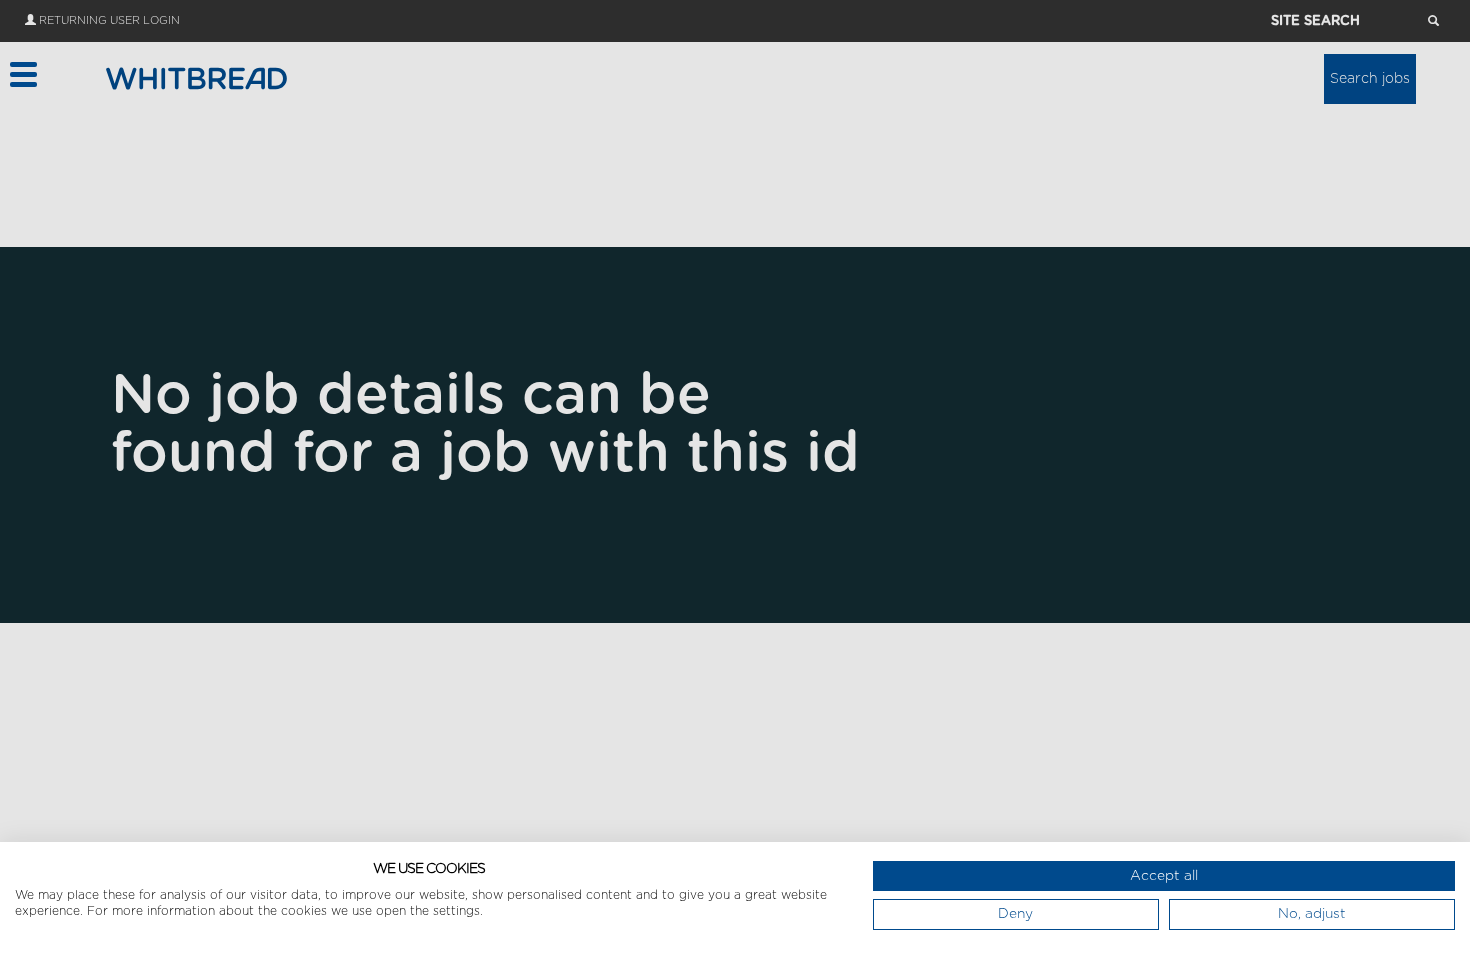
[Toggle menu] (22, 74)
